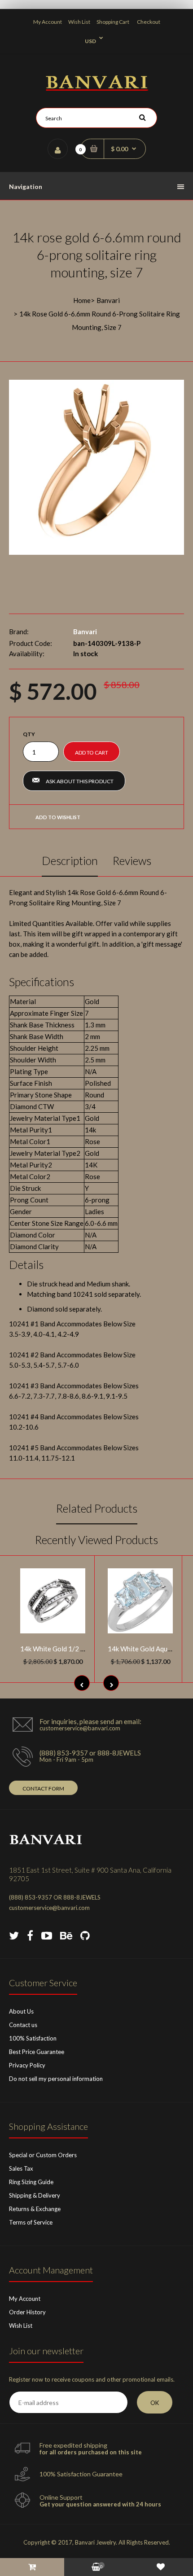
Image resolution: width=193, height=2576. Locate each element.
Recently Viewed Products (96, 1540)
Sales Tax (21, 2168)
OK (155, 2403)
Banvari (108, 300)
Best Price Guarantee (37, 2052)
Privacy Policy (27, 2065)
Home (82, 300)
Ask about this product (80, 781)
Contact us (23, 2025)
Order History (27, 2312)
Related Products (97, 1508)
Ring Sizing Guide (31, 2182)
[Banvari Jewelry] (97, 88)
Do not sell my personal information (56, 2079)
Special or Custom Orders (43, 2155)
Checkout (149, 22)
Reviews (132, 860)
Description (70, 860)
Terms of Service (31, 2222)
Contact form (43, 1788)
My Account (48, 22)
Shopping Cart (113, 22)
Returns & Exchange (35, 2209)
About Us (21, 2011)
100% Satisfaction (33, 2038)
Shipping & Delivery (35, 2195)
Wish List (79, 22)
